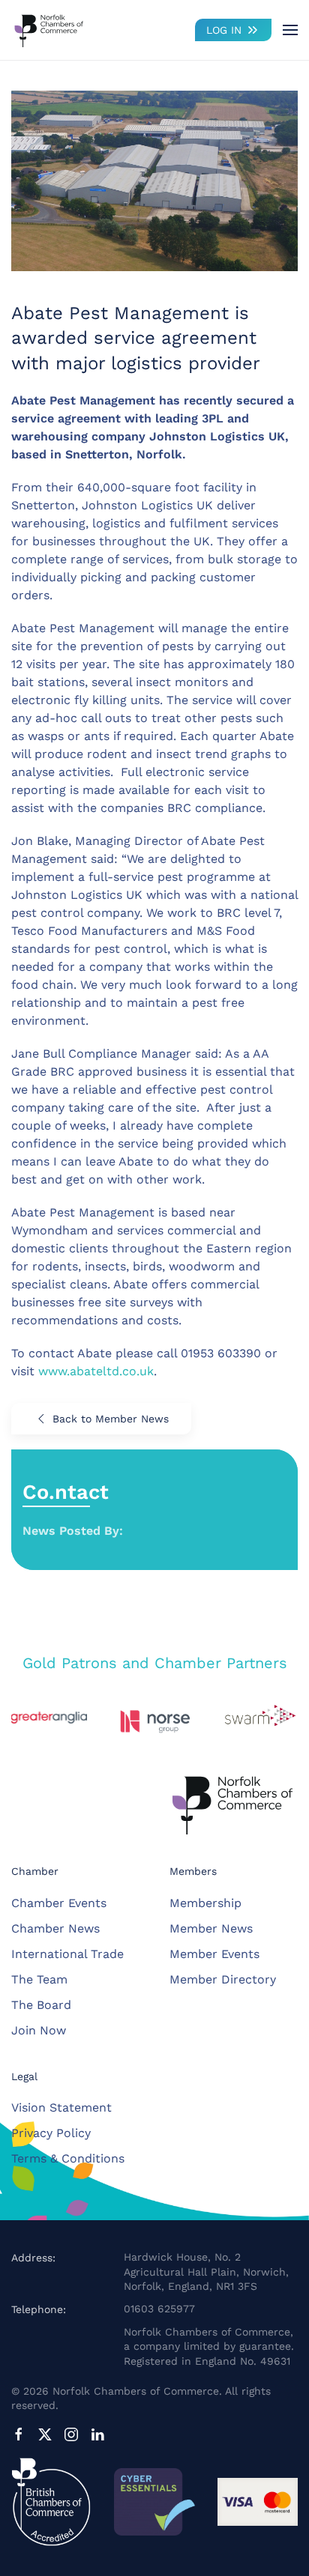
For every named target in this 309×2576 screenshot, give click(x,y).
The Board (41, 2005)
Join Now (39, 2030)
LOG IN (224, 30)
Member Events (214, 1954)
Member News (211, 1928)
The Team (39, 1979)
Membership (205, 1903)
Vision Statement (61, 2107)
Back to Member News (111, 1419)
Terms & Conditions (68, 2158)
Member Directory (223, 1979)
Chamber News (55, 1928)
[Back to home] (49, 30)
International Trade (67, 1954)
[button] (290, 30)
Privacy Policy (51, 2133)
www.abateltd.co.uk (96, 1371)
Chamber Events (59, 1903)
